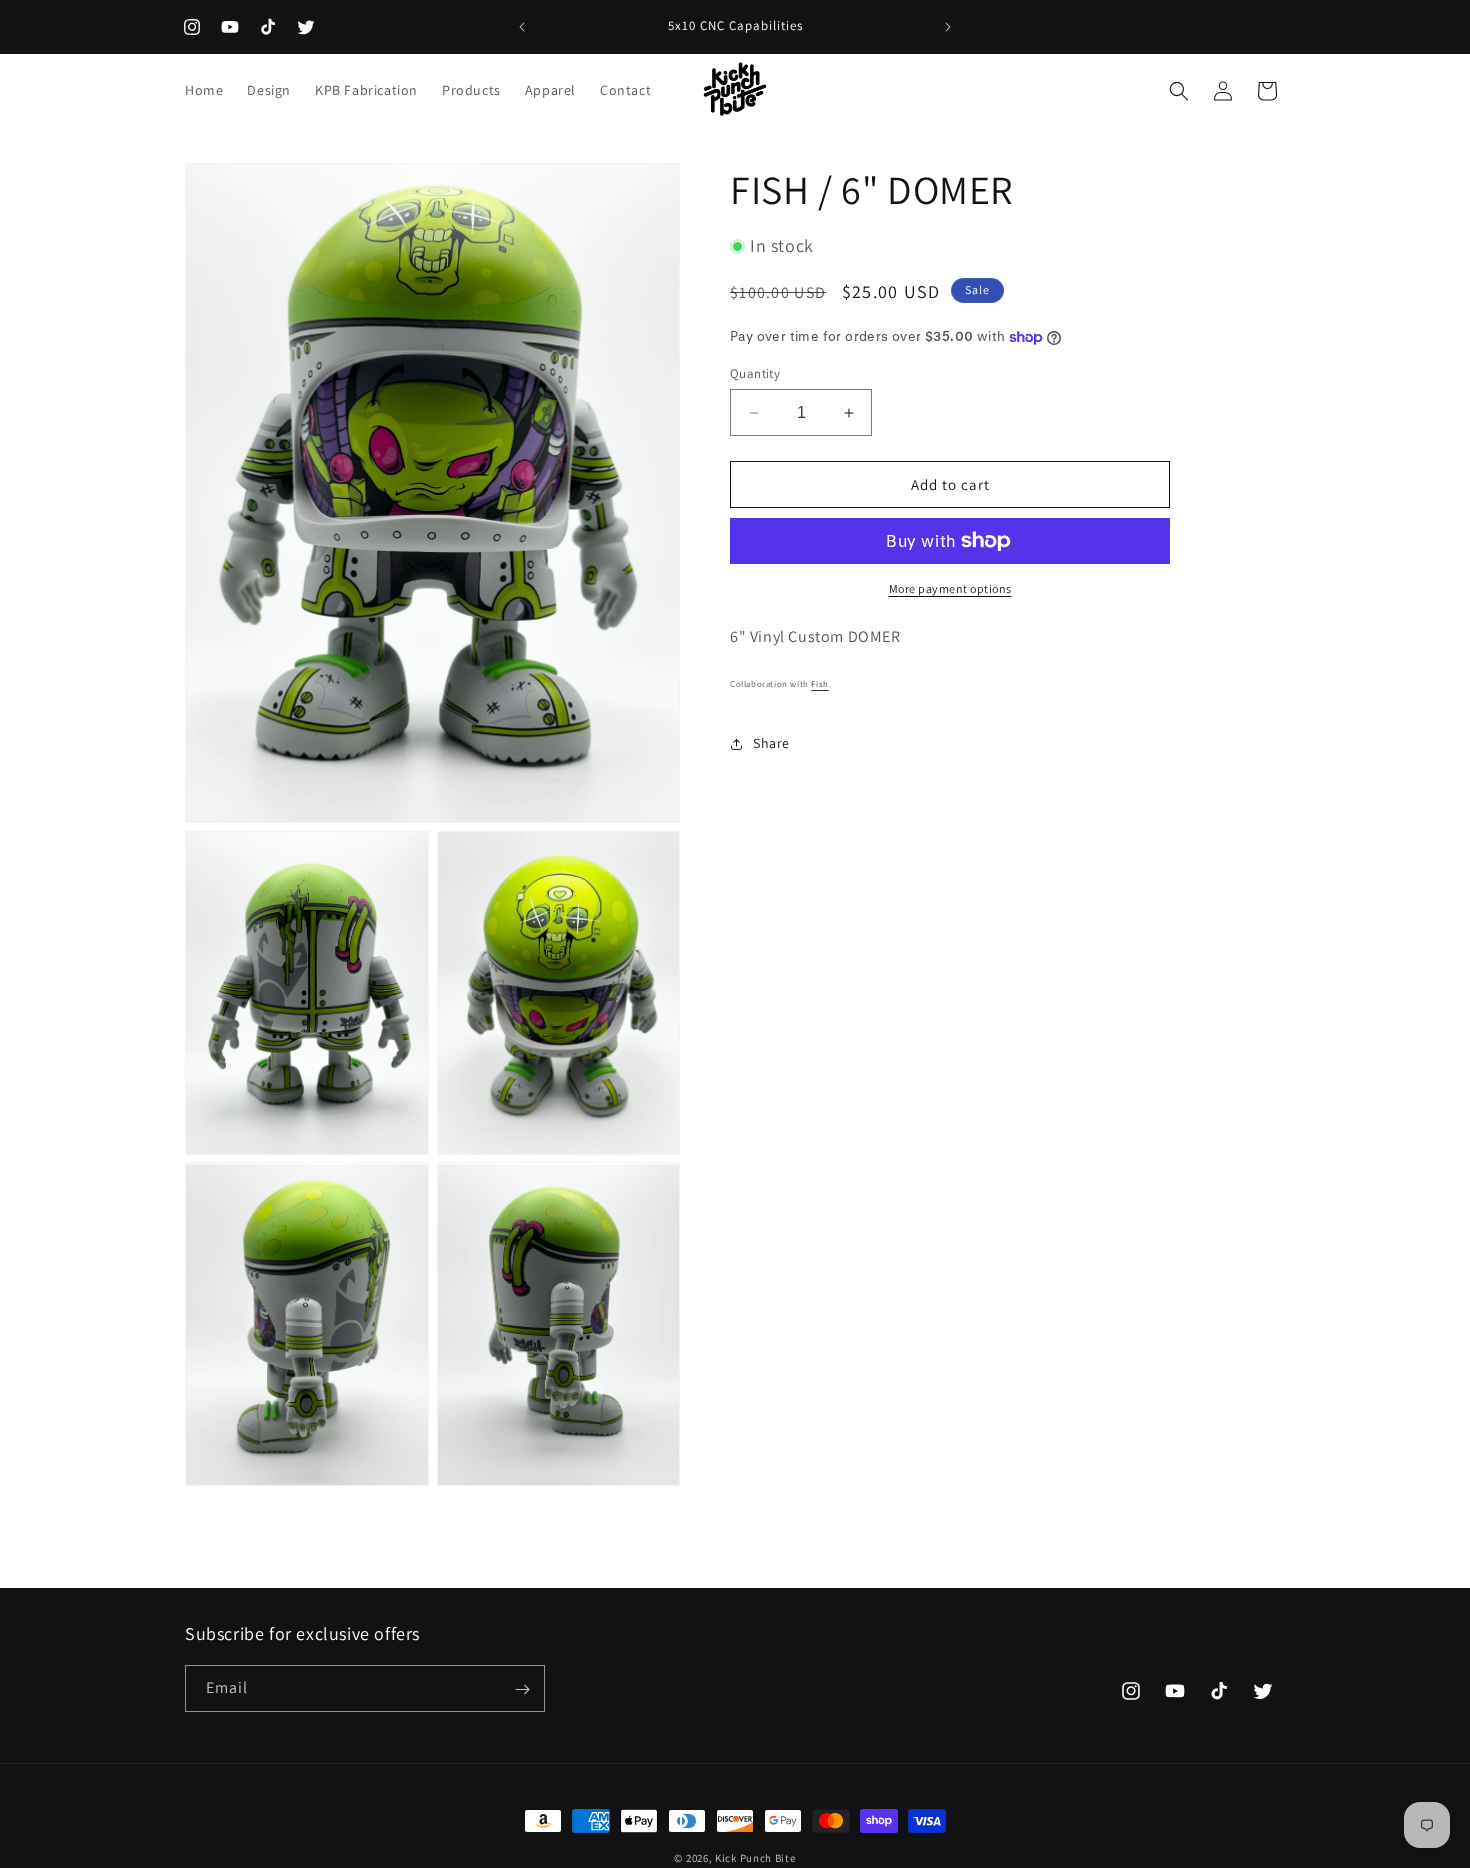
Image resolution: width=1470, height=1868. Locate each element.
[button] (1179, 91)
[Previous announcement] (522, 27)
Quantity (755, 373)
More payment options (950, 588)
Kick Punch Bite (755, 1858)
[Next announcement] (948, 27)
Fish (819, 684)
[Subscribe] (522, 1689)
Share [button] (771, 743)
